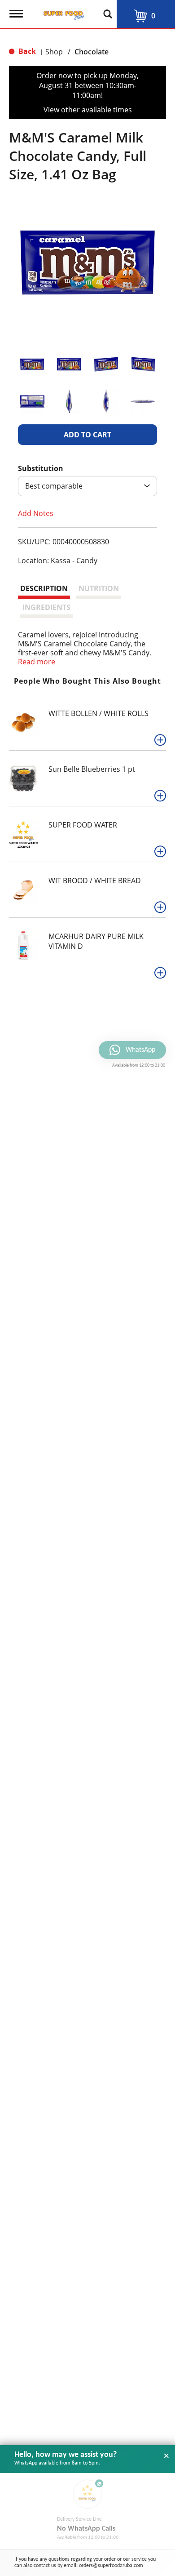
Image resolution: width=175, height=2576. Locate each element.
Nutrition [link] (99, 588)
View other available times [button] (88, 110)
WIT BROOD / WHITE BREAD (95, 881)
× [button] (166, 2456)
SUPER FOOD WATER (83, 825)
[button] (32, 364)
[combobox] (87, 486)
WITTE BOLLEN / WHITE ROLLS (98, 713)
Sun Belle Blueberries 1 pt (92, 769)
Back (26, 51)
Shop (54, 52)
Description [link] (44, 588)
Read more (37, 662)
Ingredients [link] (46, 607)
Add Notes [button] (36, 513)
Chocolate (92, 52)
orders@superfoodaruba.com (111, 2566)
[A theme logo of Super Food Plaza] (62, 13)
